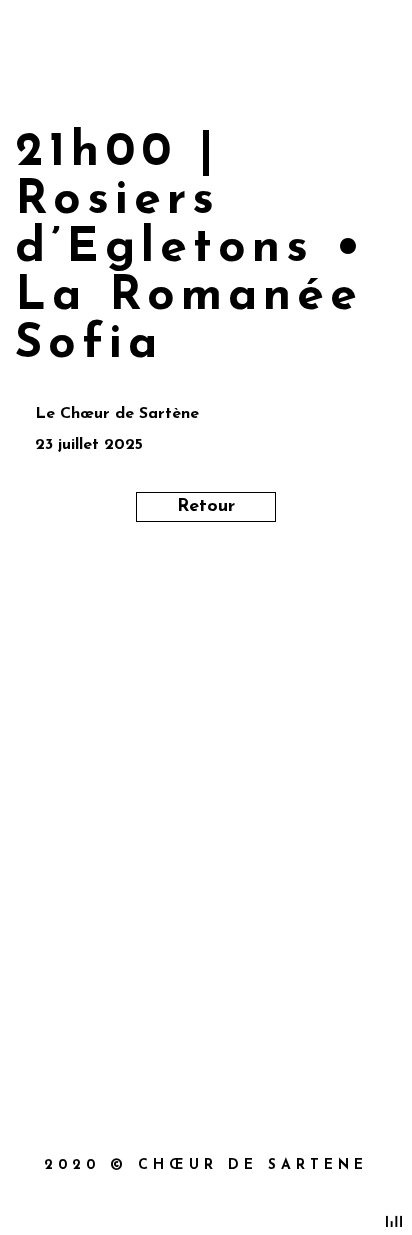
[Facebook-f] (163, 1003)
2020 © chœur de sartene (206, 1165)
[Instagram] (248, 1003)
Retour (206, 507)
